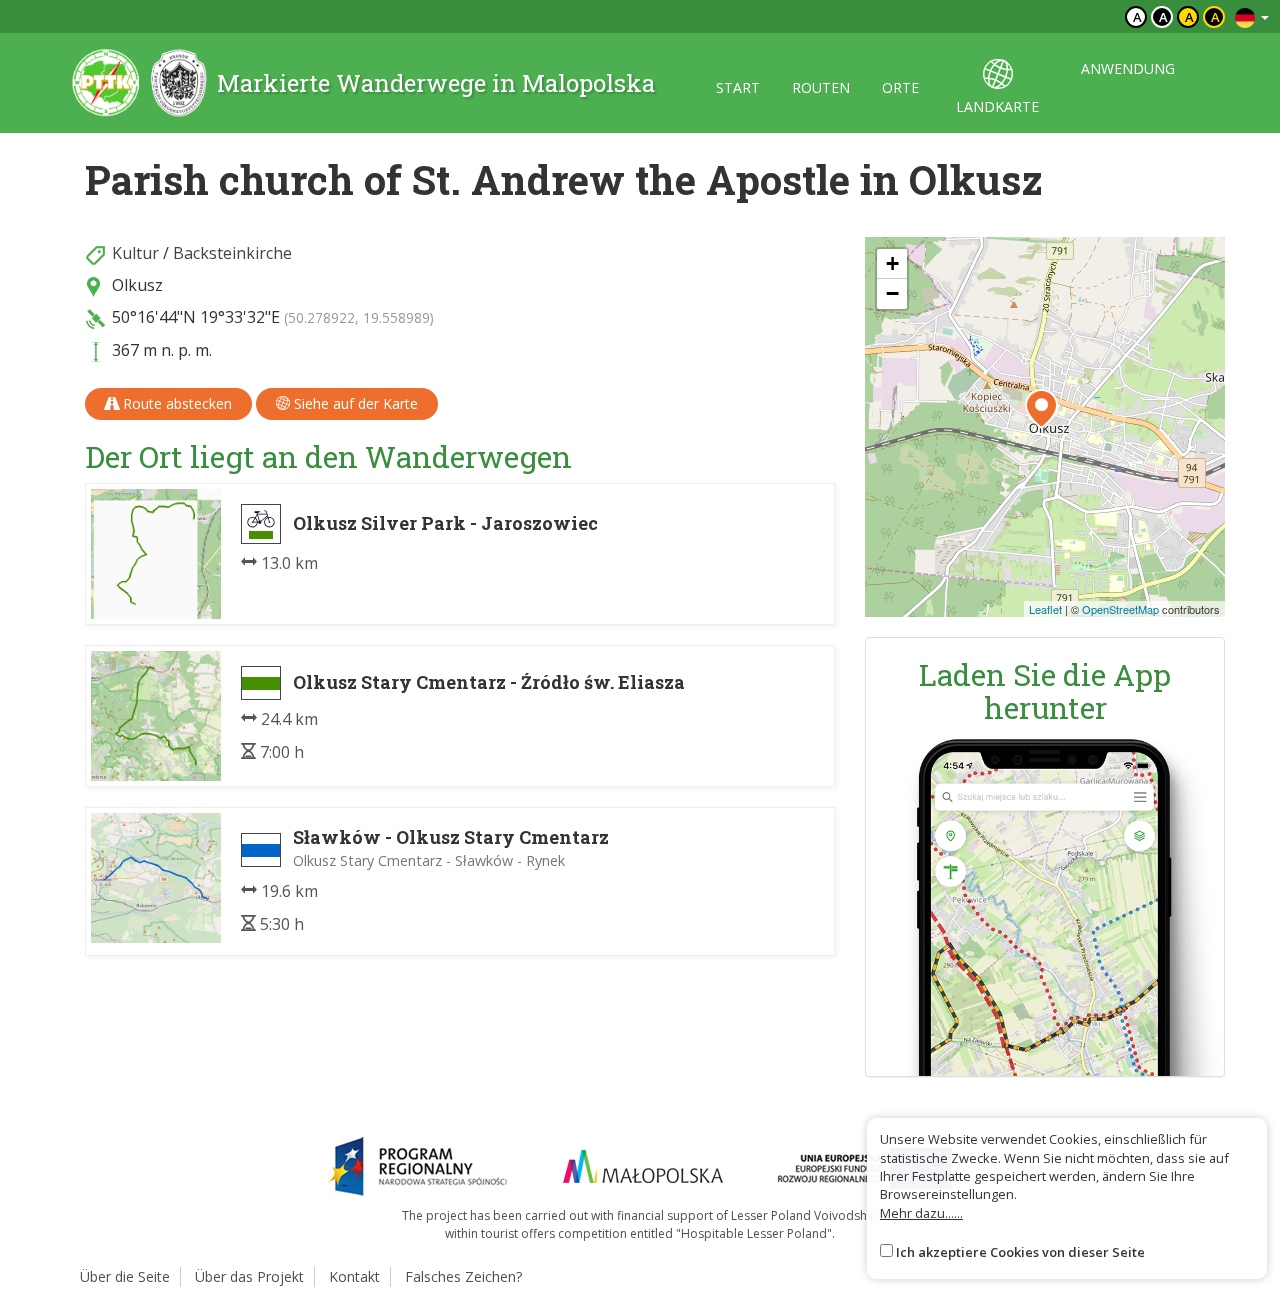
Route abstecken (175, 403)
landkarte (997, 106)
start (738, 87)
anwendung (1128, 68)
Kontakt (354, 1276)
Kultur (135, 253)
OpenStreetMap (1120, 609)
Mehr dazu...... (921, 1213)
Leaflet (1045, 609)
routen (821, 87)
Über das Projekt (249, 1276)
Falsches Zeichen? (463, 1276)
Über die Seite (125, 1276)
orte (900, 87)
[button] (1041, 409)
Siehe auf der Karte (354, 403)
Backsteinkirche (232, 253)
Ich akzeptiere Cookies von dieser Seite (1020, 1252)
